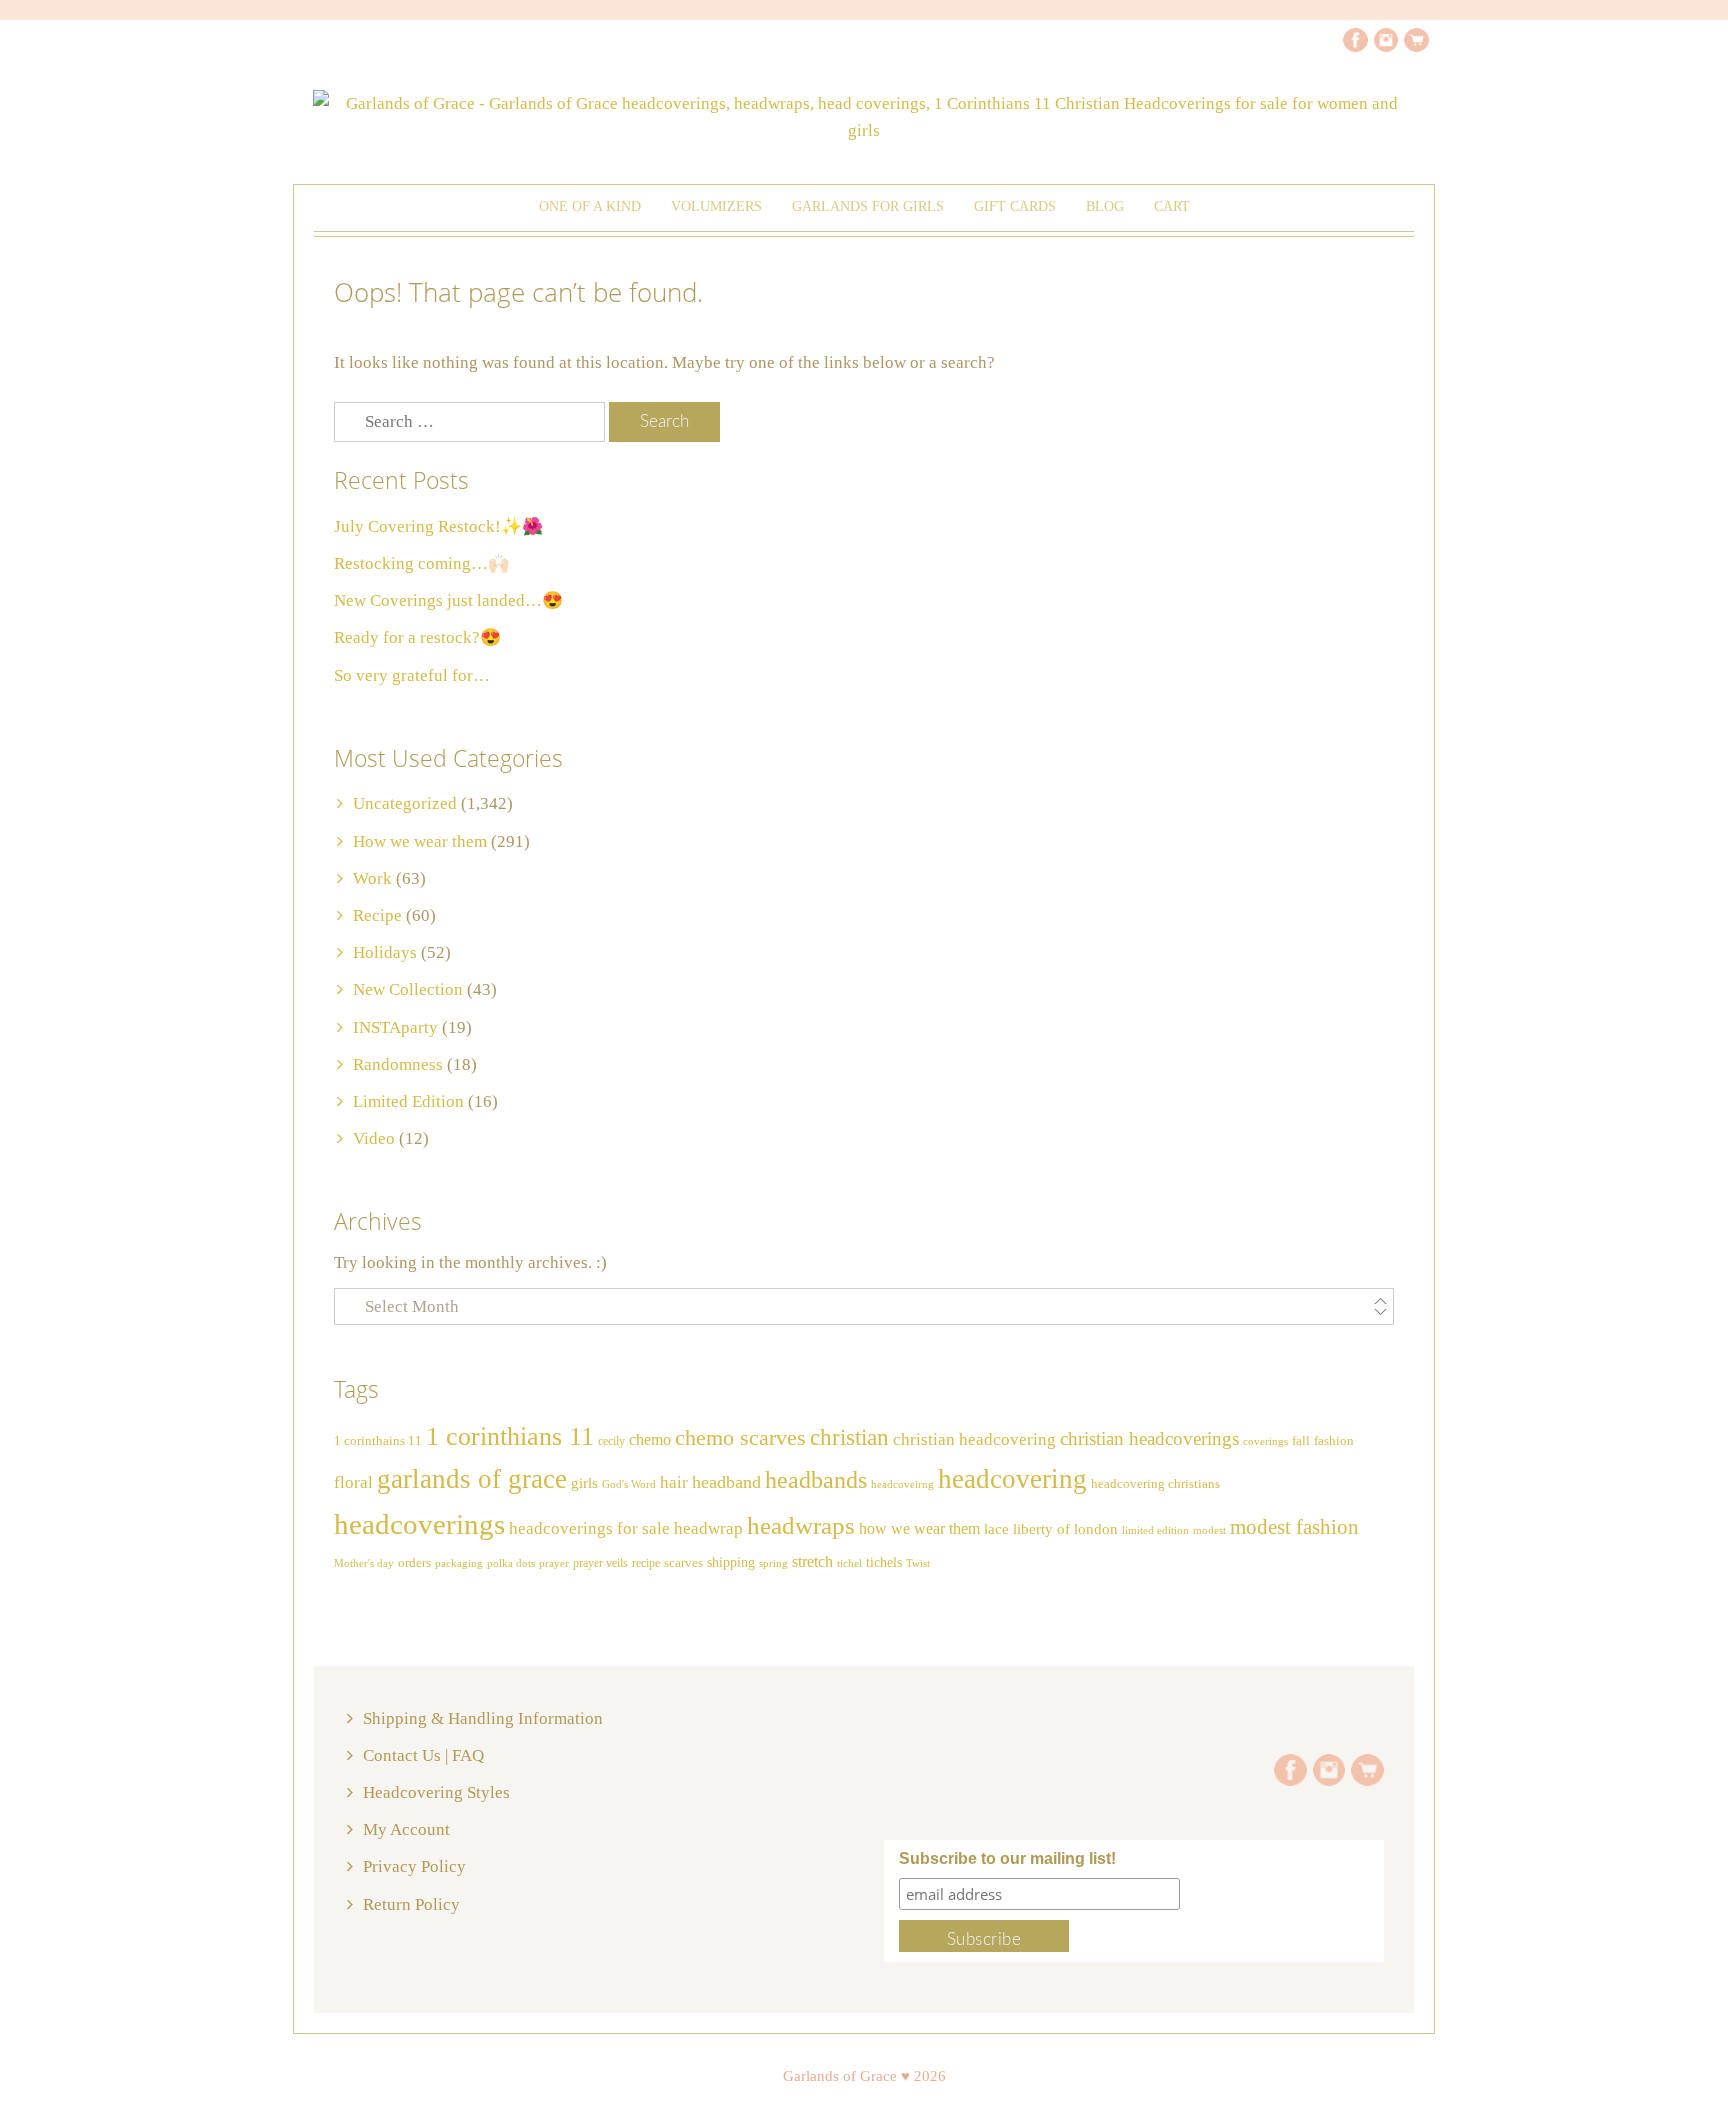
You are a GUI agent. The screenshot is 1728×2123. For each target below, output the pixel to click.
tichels (884, 1562)
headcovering (1012, 1479)
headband (726, 1482)
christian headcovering (974, 1439)
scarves (683, 1562)
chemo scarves (740, 1438)
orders (414, 1563)
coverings (1265, 1441)
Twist (918, 1563)
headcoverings (419, 1524)
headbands (816, 1480)
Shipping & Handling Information (483, 1718)
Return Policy (411, 1904)
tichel (849, 1563)
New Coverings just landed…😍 (448, 600)
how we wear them (919, 1528)
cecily (611, 1441)
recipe (646, 1563)
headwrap (708, 1528)
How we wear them (420, 841)
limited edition (1155, 1530)
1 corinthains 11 (378, 1441)
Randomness (398, 1064)
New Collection (408, 989)
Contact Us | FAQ (423, 1755)
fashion (1334, 1441)
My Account (406, 1829)
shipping (731, 1562)
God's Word (629, 1484)
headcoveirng (902, 1484)
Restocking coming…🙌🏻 (421, 563)
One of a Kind (590, 206)
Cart (1172, 206)
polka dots (511, 1563)
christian (849, 1437)
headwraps (801, 1525)
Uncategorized (405, 803)
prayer (554, 1563)
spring (773, 1563)
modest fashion (1294, 1527)
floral (353, 1482)
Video (374, 1138)
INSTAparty (395, 1027)
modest (1209, 1530)
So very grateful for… (412, 675)
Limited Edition (408, 1101)
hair (674, 1482)
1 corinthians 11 (510, 1436)
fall (1301, 1441)
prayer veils (600, 1563)
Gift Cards (1015, 206)
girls (584, 1483)
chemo (650, 1439)
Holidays (385, 952)
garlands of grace (472, 1479)
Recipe (377, 915)
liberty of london (1065, 1529)
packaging (459, 1563)
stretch (812, 1561)
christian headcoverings (1149, 1438)
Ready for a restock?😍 (417, 637)
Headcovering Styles (436, 1792)
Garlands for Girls (868, 206)
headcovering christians (1155, 1484)
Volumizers (716, 206)
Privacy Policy (414, 1866)
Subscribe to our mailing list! (1007, 1858)
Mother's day (364, 1563)
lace (996, 1528)
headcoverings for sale (589, 1528)
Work (372, 878)
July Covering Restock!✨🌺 (438, 526)
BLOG (1105, 206)
